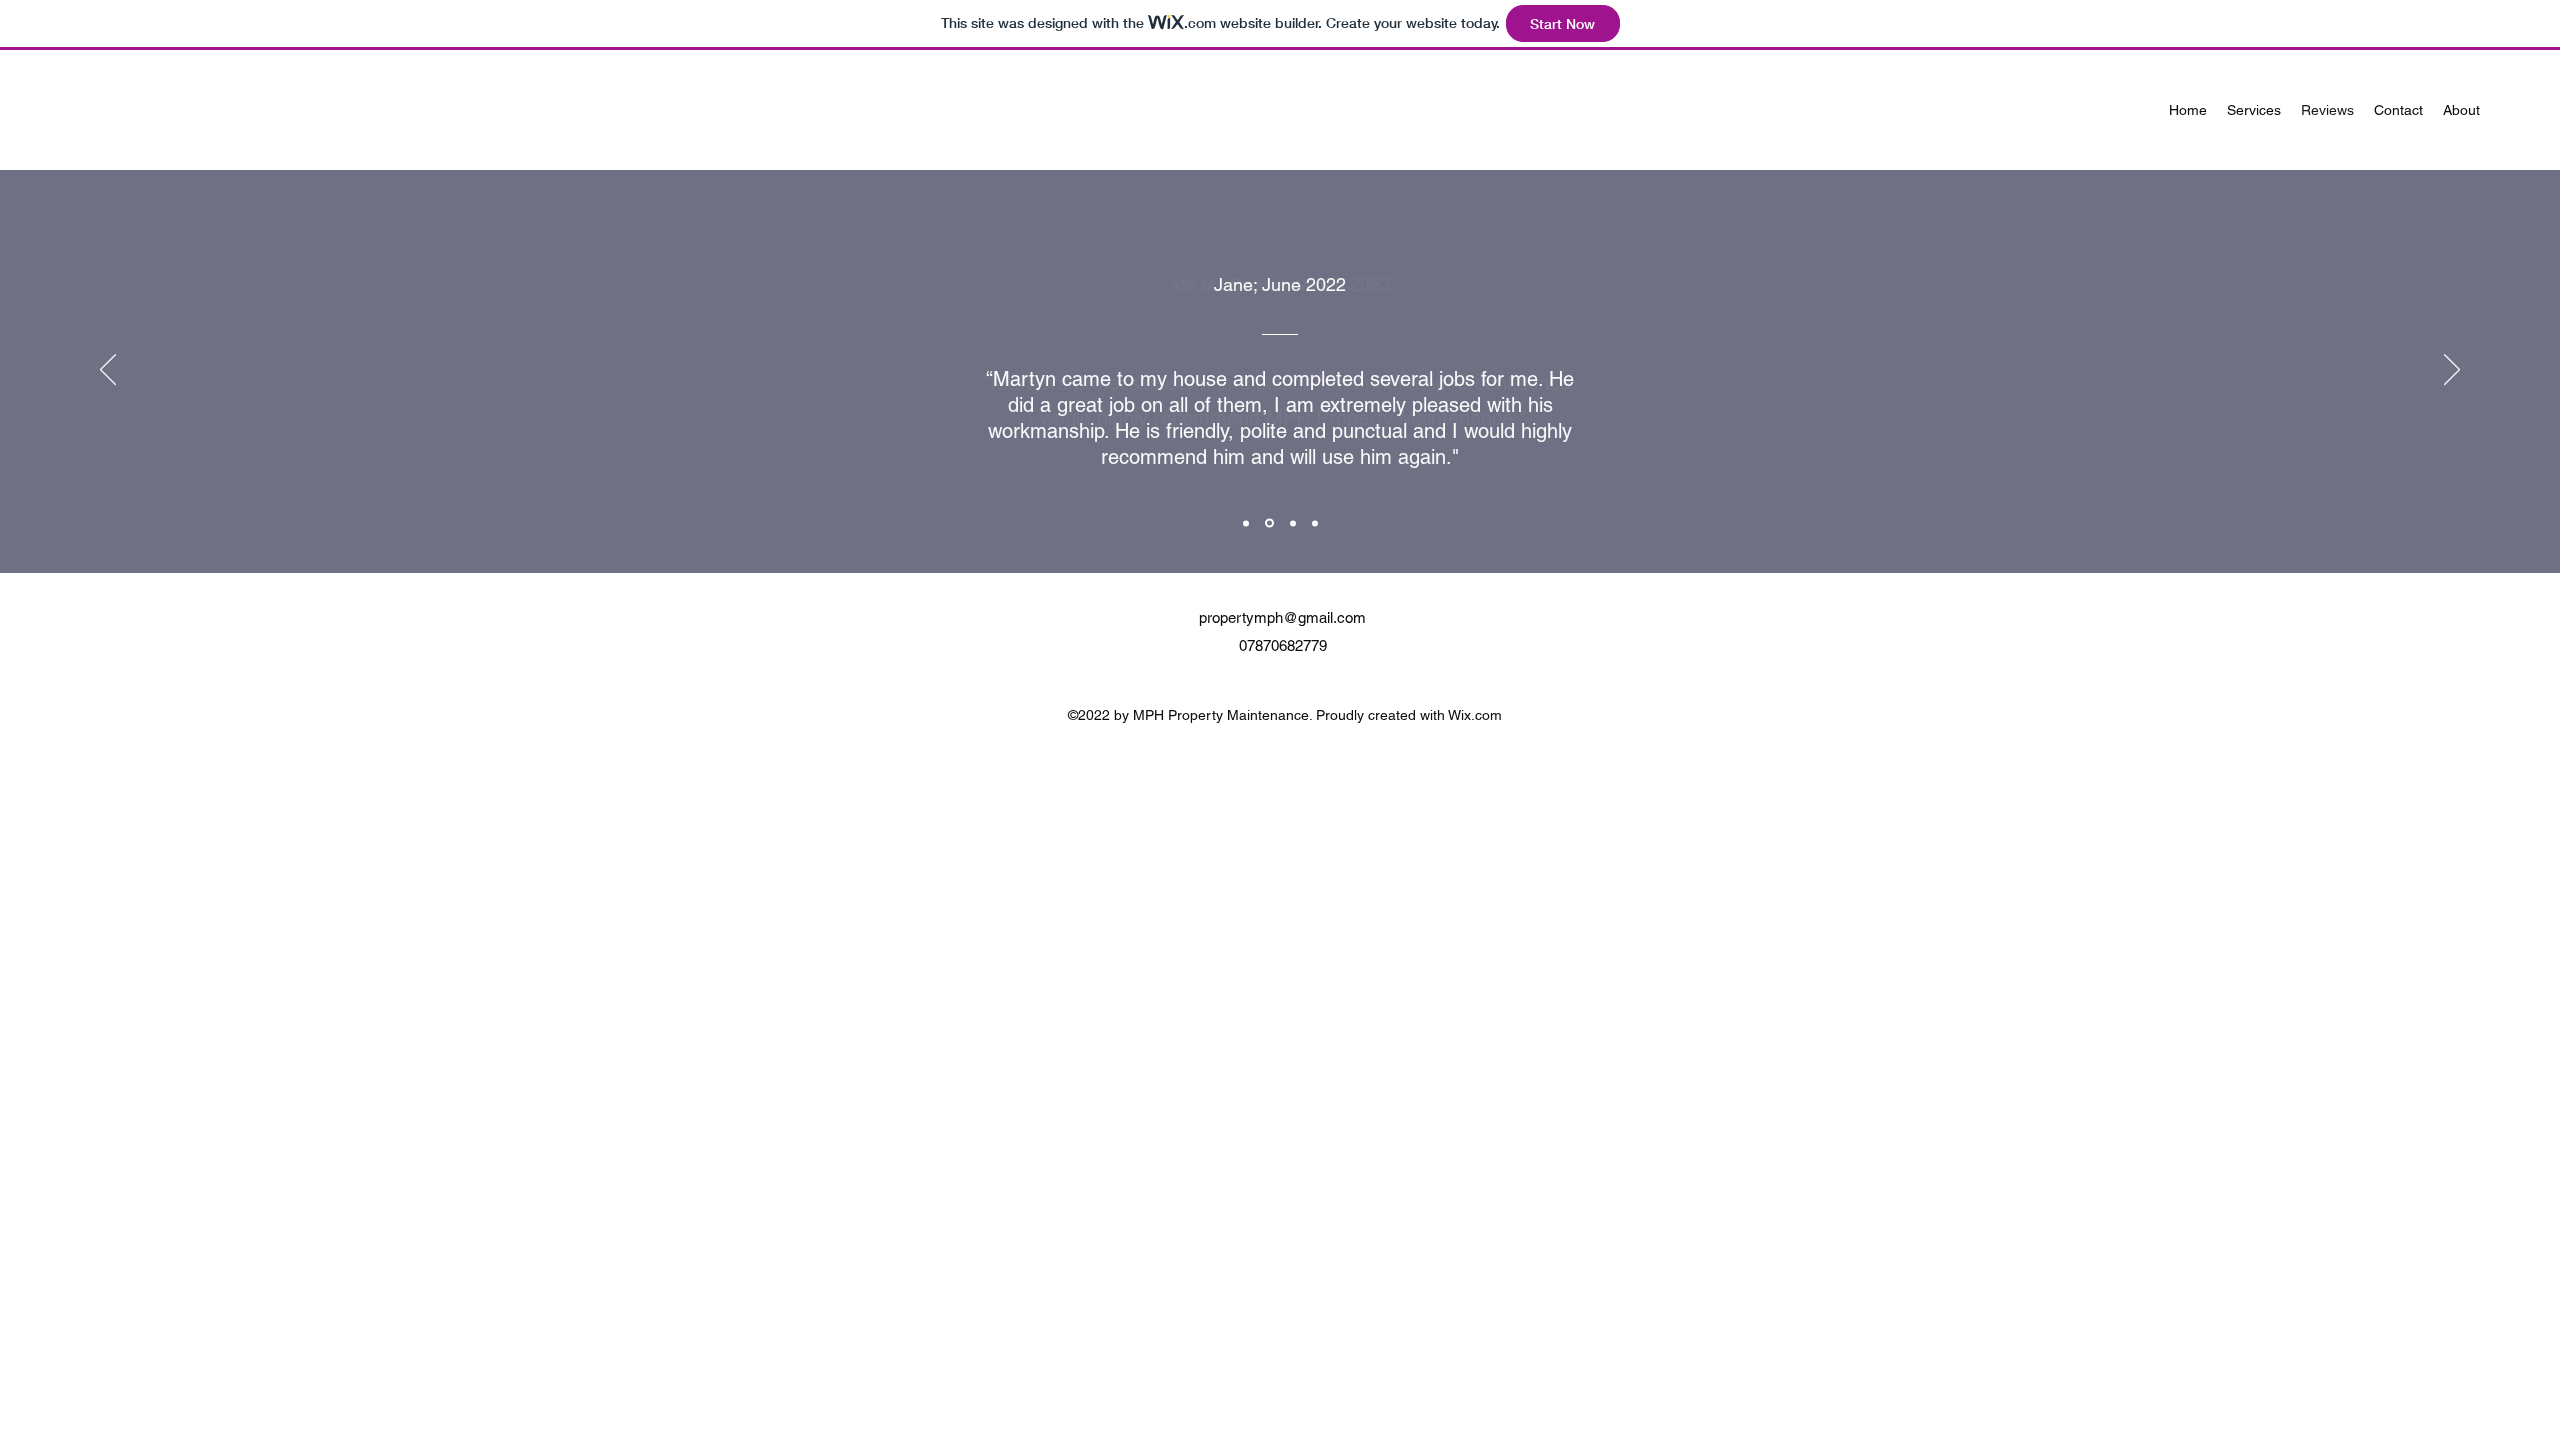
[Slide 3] (1293, 523)
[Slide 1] (1246, 523)
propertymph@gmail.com (1282, 617)
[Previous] (108, 371)
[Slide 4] (1315, 523)
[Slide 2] (1269, 523)
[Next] (2452, 371)
